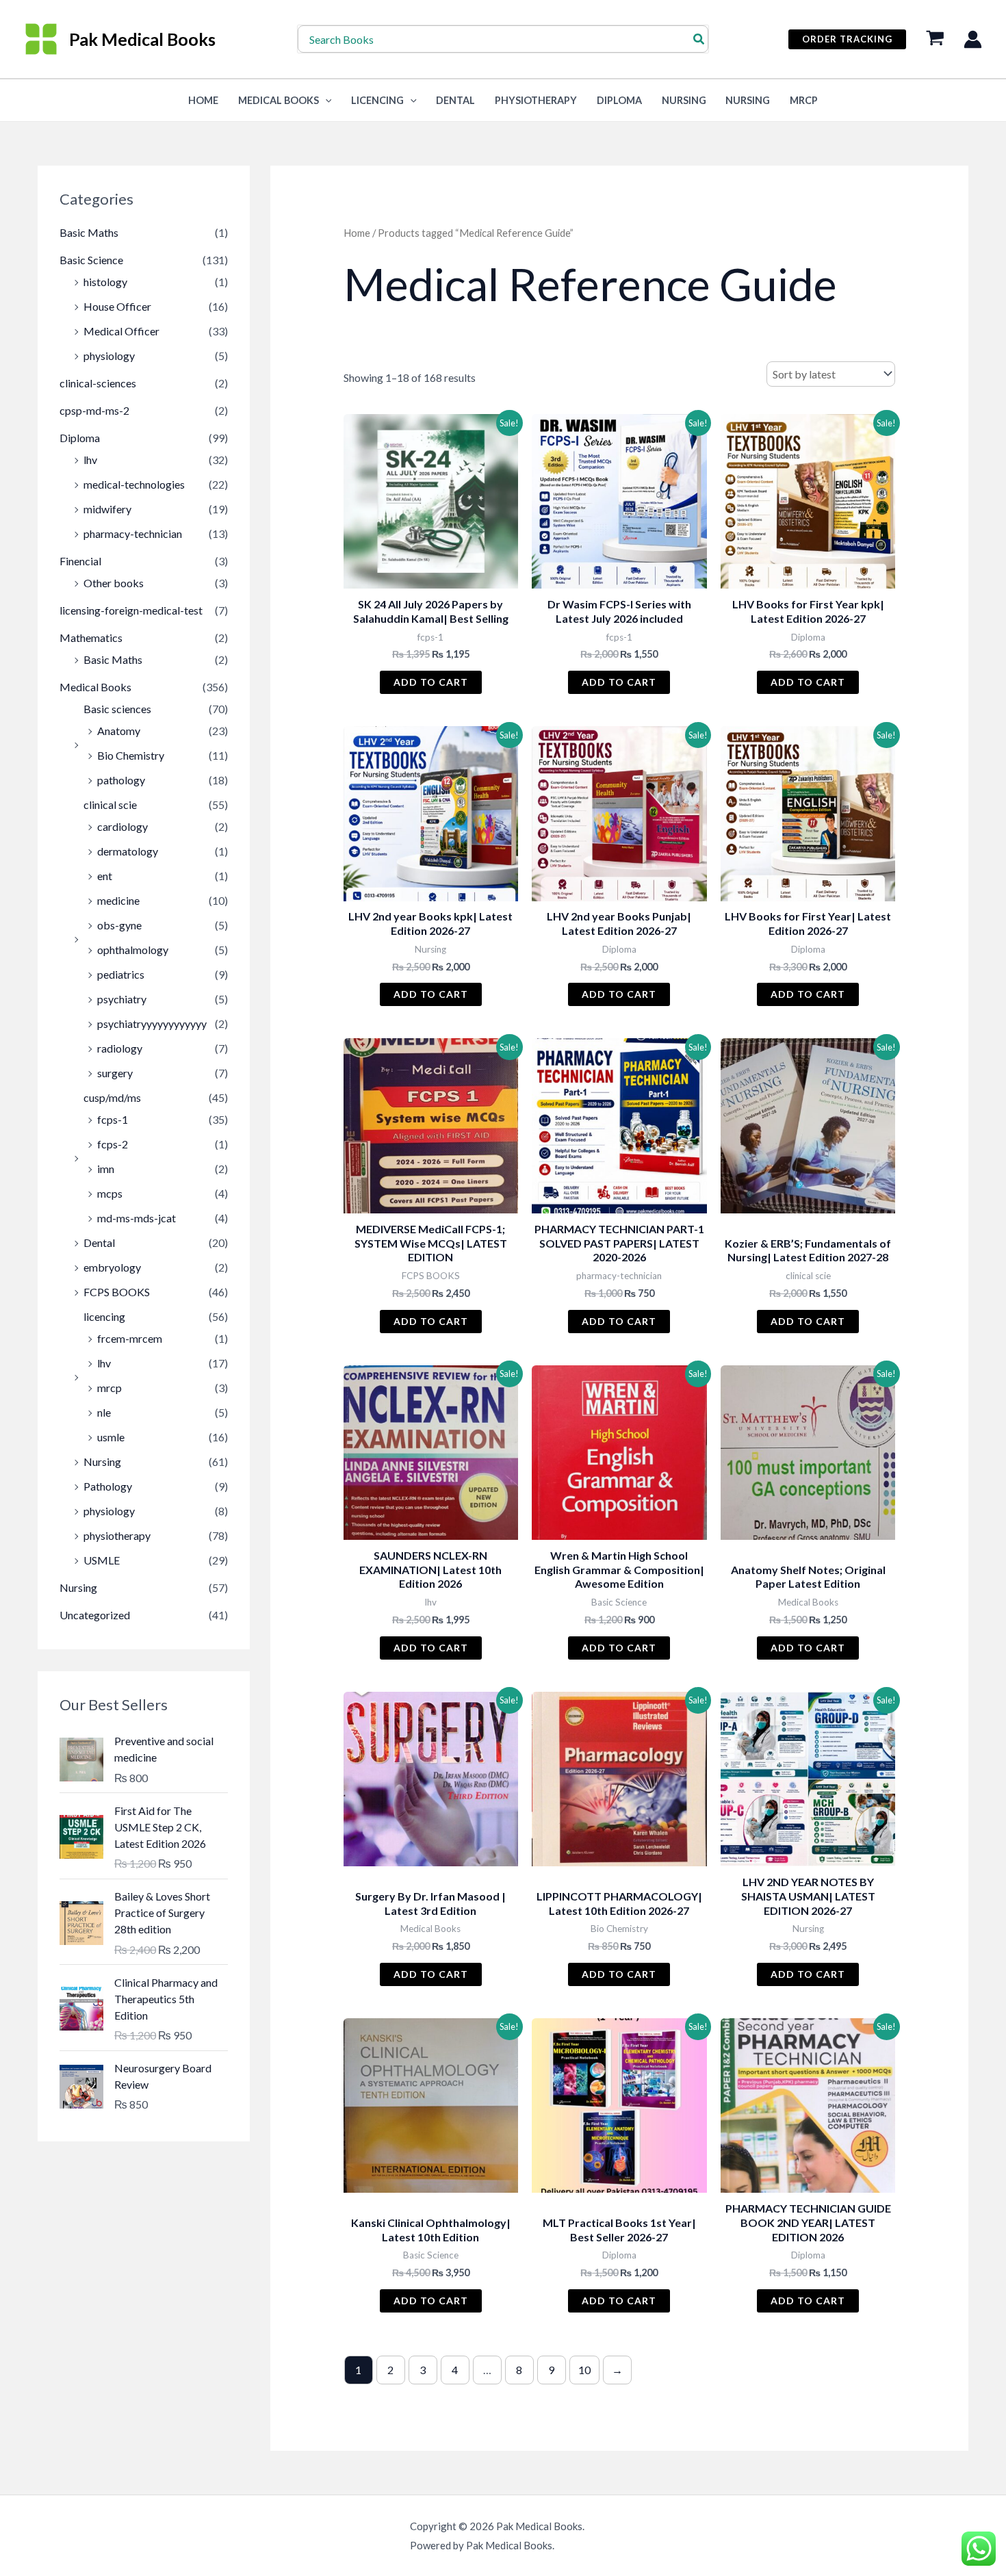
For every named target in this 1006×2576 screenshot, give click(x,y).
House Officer (117, 306)
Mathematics (91, 637)
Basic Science (91, 260)
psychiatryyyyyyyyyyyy (152, 1023)
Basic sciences (117, 709)
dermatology (128, 851)
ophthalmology (133, 950)
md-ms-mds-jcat (137, 1218)
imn (106, 1169)
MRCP (804, 100)
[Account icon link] (973, 39)
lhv (90, 460)
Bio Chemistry (131, 755)
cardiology (122, 826)
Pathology (108, 1486)
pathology (121, 780)
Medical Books (279, 100)
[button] (847, 39)
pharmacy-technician (133, 533)
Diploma (619, 100)
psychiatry (122, 999)
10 (584, 2370)
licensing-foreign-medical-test (131, 610)
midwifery (107, 509)
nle (104, 1412)
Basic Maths (89, 232)
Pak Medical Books (142, 39)
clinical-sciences (98, 383)
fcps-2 (113, 1144)
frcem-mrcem (130, 1338)
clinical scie (110, 804)
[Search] (699, 39)
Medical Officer (121, 331)
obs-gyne (119, 925)
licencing (104, 1316)
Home (357, 233)
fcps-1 (113, 1119)
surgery (115, 1073)
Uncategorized (95, 1615)
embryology (112, 1267)
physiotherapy (117, 1535)
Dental (455, 100)
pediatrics (121, 974)
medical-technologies (134, 484)
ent (105, 876)
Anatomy (119, 731)
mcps (110, 1193)
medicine (118, 900)
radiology (120, 1048)
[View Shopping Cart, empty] (935, 39)
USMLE (102, 1560)
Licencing (377, 100)
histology (105, 282)
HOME (203, 100)
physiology (109, 356)
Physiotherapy (536, 100)
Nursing (684, 100)
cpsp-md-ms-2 (94, 410)
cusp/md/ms (112, 1097)
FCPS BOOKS (117, 1292)
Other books (114, 583)
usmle (111, 1437)
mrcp (109, 1388)
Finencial (80, 561)
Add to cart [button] (431, 682)
